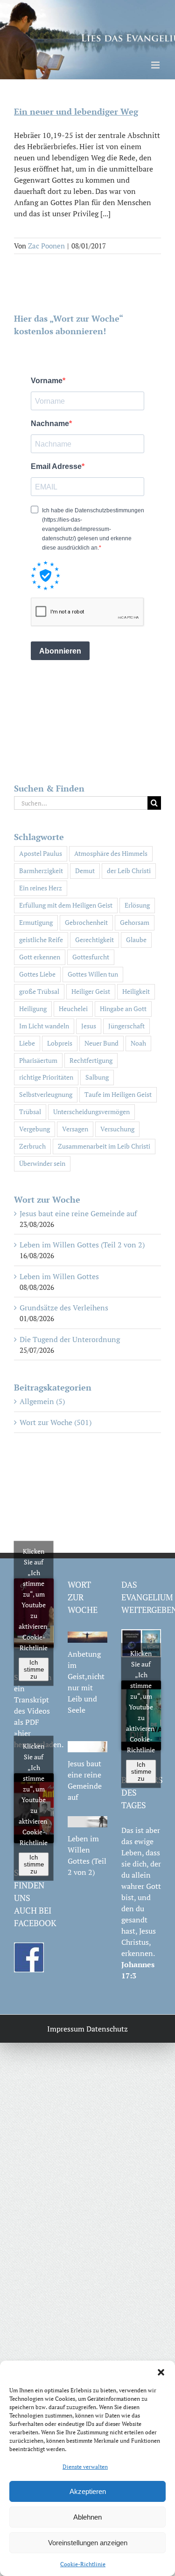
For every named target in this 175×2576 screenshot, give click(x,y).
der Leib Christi (129, 871)
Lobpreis (60, 1043)
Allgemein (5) (42, 1401)
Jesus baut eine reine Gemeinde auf (78, 1213)
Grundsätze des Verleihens (64, 1308)
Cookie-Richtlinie (83, 2564)
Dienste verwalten (85, 2467)
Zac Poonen (46, 246)
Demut (85, 871)
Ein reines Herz (41, 888)
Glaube (136, 940)
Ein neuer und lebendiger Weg (76, 111)
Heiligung (33, 1009)
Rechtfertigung (91, 1060)
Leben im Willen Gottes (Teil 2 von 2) (82, 1245)
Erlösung (137, 905)
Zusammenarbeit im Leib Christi (104, 1146)
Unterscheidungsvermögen (91, 1112)
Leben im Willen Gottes (59, 1276)
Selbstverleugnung (46, 1094)
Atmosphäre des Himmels (111, 853)
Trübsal (30, 1112)
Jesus (89, 1026)
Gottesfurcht (91, 957)
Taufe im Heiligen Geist (118, 1094)
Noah (138, 1043)
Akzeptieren (88, 2491)
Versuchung (117, 1129)
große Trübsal (39, 991)
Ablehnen (87, 2517)
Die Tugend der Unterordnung (70, 1339)
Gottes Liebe (37, 974)
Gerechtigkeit (94, 940)
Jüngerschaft (126, 1026)
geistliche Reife (41, 940)
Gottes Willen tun (93, 974)
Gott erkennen (40, 957)
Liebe (27, 1043)
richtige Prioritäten (46, 1077)
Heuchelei (73, 1009)
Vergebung (35, 1129)
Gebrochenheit (86, 922)
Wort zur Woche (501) (56, 1422)
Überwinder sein (42, 1163)
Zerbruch (32, 1146)
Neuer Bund (101, 1043)
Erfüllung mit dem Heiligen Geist (66, 905)
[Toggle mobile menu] (156, 65)
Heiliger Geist (91, 991)
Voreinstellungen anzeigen (88, 2543)
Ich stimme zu (34, 1669)
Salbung (97, 1077)
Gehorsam (135, 922)
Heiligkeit (136, 991)
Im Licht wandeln (44, 1026)
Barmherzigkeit (41, 871)
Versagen (75, 1129)
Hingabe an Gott (123, 1009)
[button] (161, 2372)
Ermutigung (36, 922)
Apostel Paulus (41, 853)
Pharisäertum (38, 1060)
